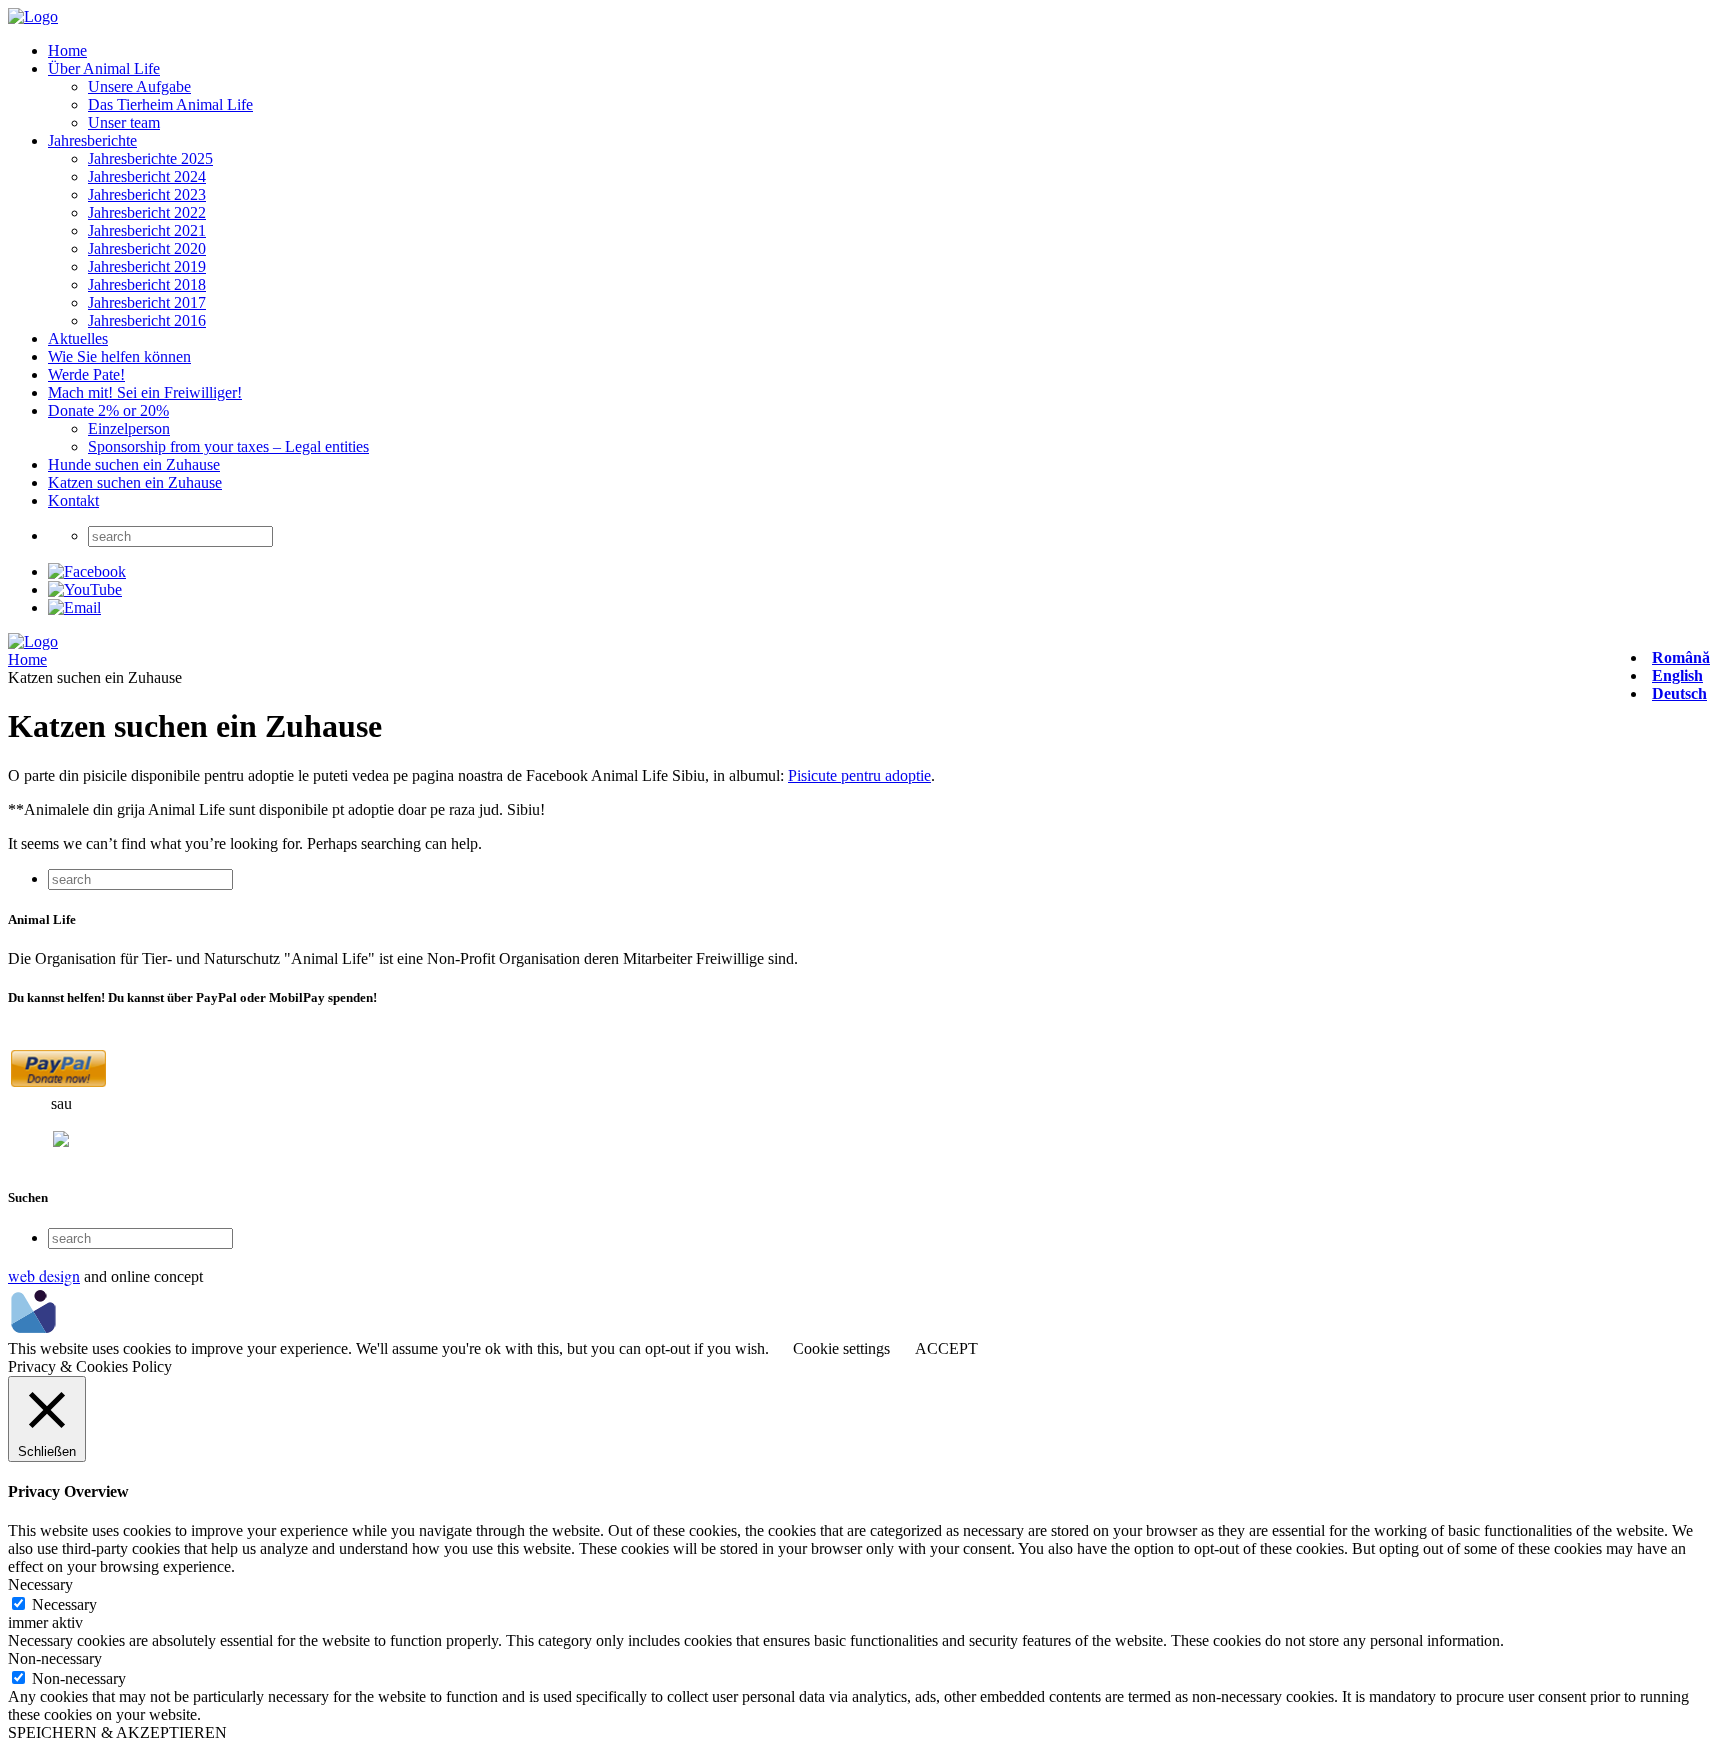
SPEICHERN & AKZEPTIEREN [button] (117, 1732)
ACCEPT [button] (946, 1348)
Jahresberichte (92, 140)
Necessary (64, 1604)
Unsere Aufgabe (139, 86)
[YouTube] (85, 589)
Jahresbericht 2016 (147, 320)
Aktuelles (78, 338)
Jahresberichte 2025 (150, 158)
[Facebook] (87, 571)
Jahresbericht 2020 (147, 248)
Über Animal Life (104, 68)
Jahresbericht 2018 (147, 284)
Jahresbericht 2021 (147, 230)
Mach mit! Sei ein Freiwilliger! (145, 392)
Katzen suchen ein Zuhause (135, 482)
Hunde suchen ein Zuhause (134, 464)
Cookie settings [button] (841, 1348)
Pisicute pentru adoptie (859, 775)
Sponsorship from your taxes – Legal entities (228, 446)
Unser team (124, 122)
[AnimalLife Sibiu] (33, 16)
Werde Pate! (86, 374)
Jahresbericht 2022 (147, 212)
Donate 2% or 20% (108, 410)
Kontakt (73, 500)
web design (44, 1275)
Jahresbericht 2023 (147, 194)
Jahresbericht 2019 (147, 266)
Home (67, 50)
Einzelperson (129, 428)
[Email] (74, 607)
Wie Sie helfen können (119, 356)
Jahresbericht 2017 (147, 302)
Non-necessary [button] (55, 1658)
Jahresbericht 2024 (147, 176)
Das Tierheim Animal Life (170, 104)
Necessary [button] (40, 1584)
